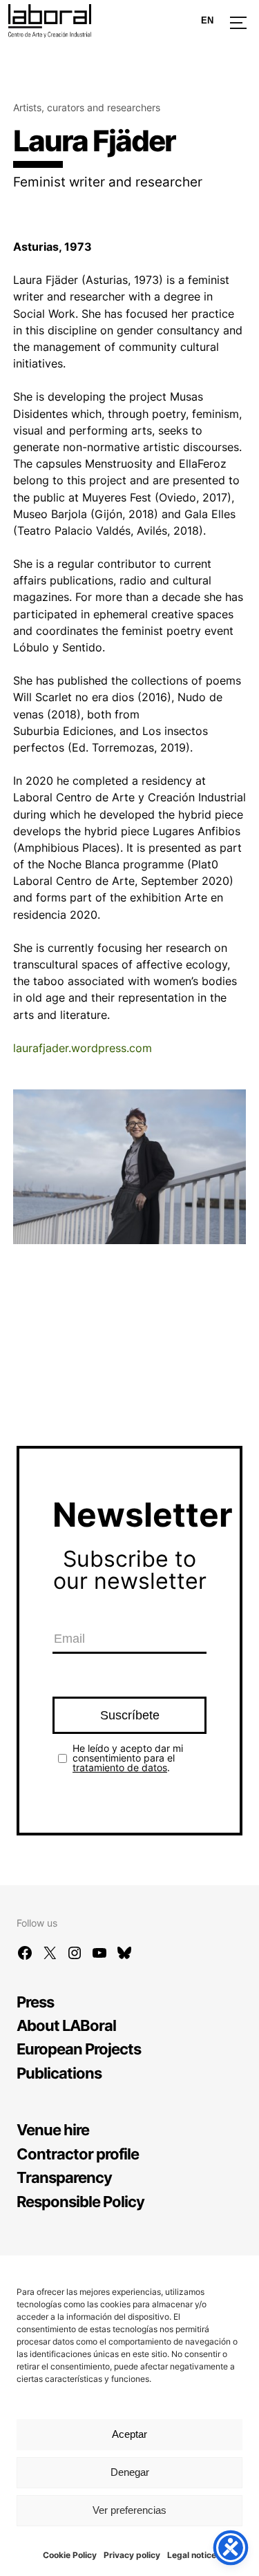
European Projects (79, 2049)
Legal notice (192, 2555)
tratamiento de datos (120, 1767)
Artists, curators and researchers (87, 107)
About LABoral (66, 2025)
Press (35, 2002)
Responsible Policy (80, 2201)
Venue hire (53, 2129)
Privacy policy (132, 2555)
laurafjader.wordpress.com (83, 1048)
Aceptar (129, 2434)
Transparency (64, 2177)
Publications (59, 2073)
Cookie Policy (70, 2555)
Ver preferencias (129, 2510)
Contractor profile (78, 2154)
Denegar (130, 2472)
